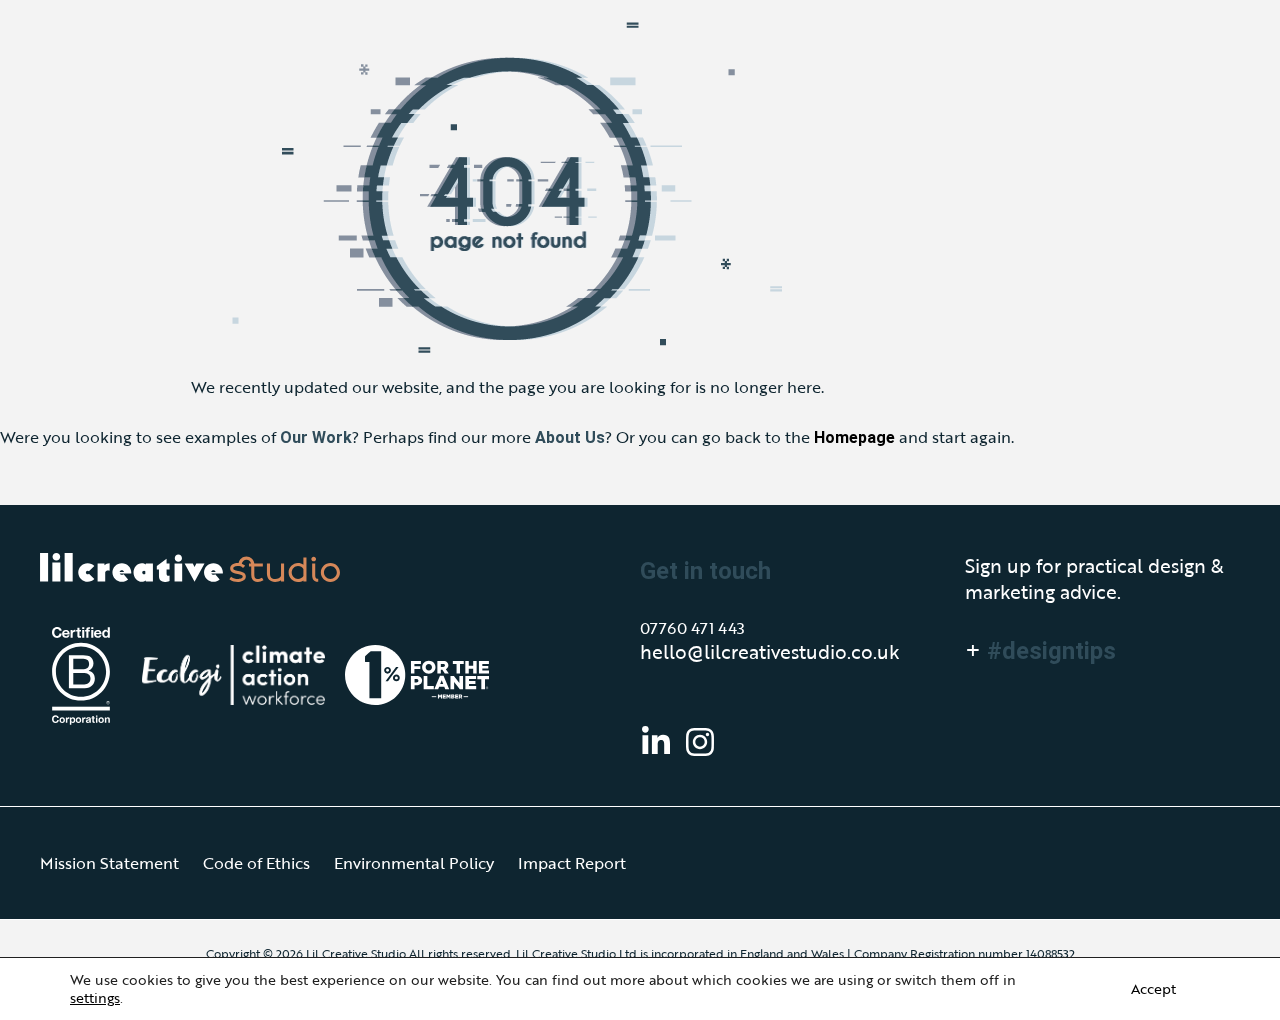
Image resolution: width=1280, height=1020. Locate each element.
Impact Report (572, 863)
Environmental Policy (414, 863)
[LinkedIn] (656, 742)
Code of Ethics (256, 863)
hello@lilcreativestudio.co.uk (770, 652)
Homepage (854, 437)
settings (95, 998)
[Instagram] (700, 742)
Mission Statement (109, 863)
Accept (1153, 988)
